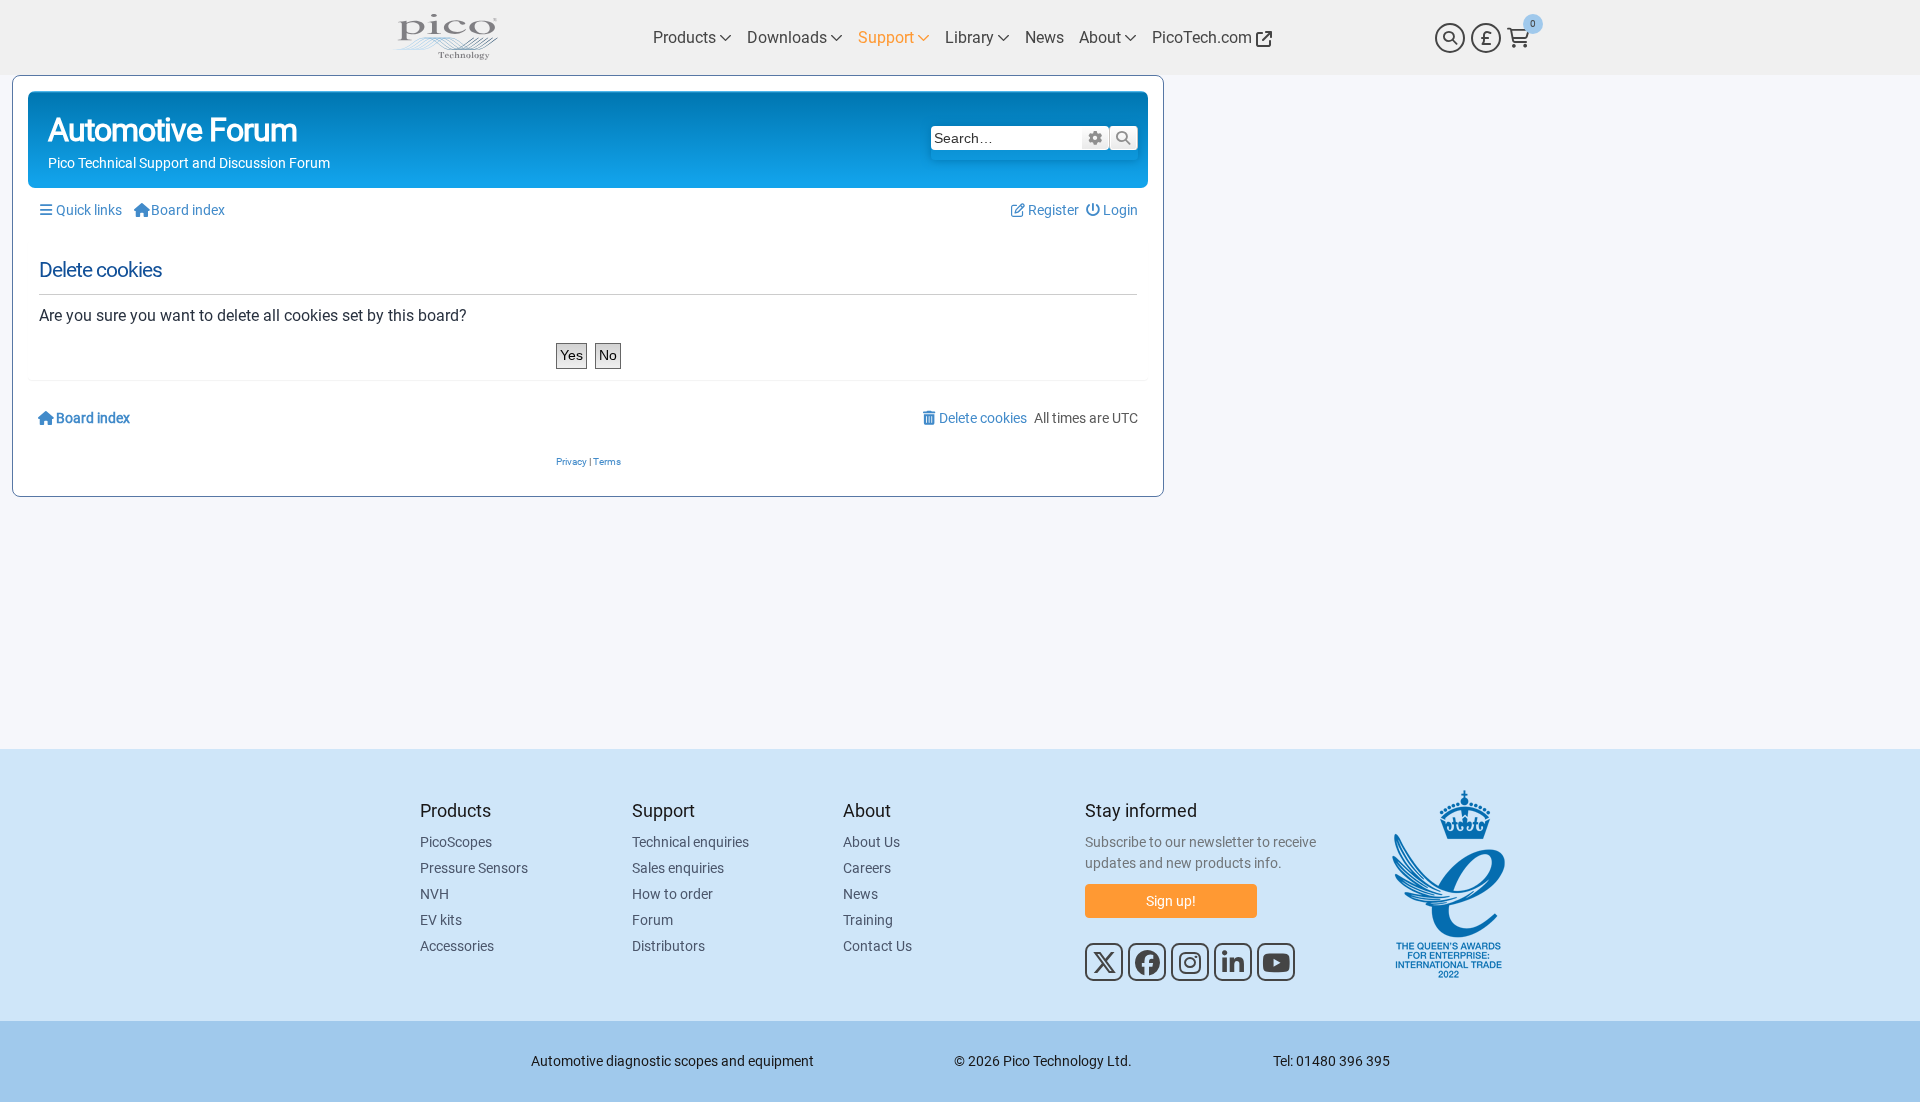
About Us (871, 842)
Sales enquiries (678, 868)
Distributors (668, 946)
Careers (867, 868)
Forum (652, 920)
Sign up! (1171, 901)
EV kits (441, 920)
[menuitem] (1112, 210)
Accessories (457, 946)
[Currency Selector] (1486, 38)
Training (868, 920)
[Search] (1450, 38)
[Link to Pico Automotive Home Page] (445, 37)
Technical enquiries (690, 842)
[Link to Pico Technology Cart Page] (1518, 38)
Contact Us (877, 946)
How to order (672, 894)
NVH (434, 894)
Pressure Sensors (474, 868)
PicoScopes (456, 842)
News (860, 894)
